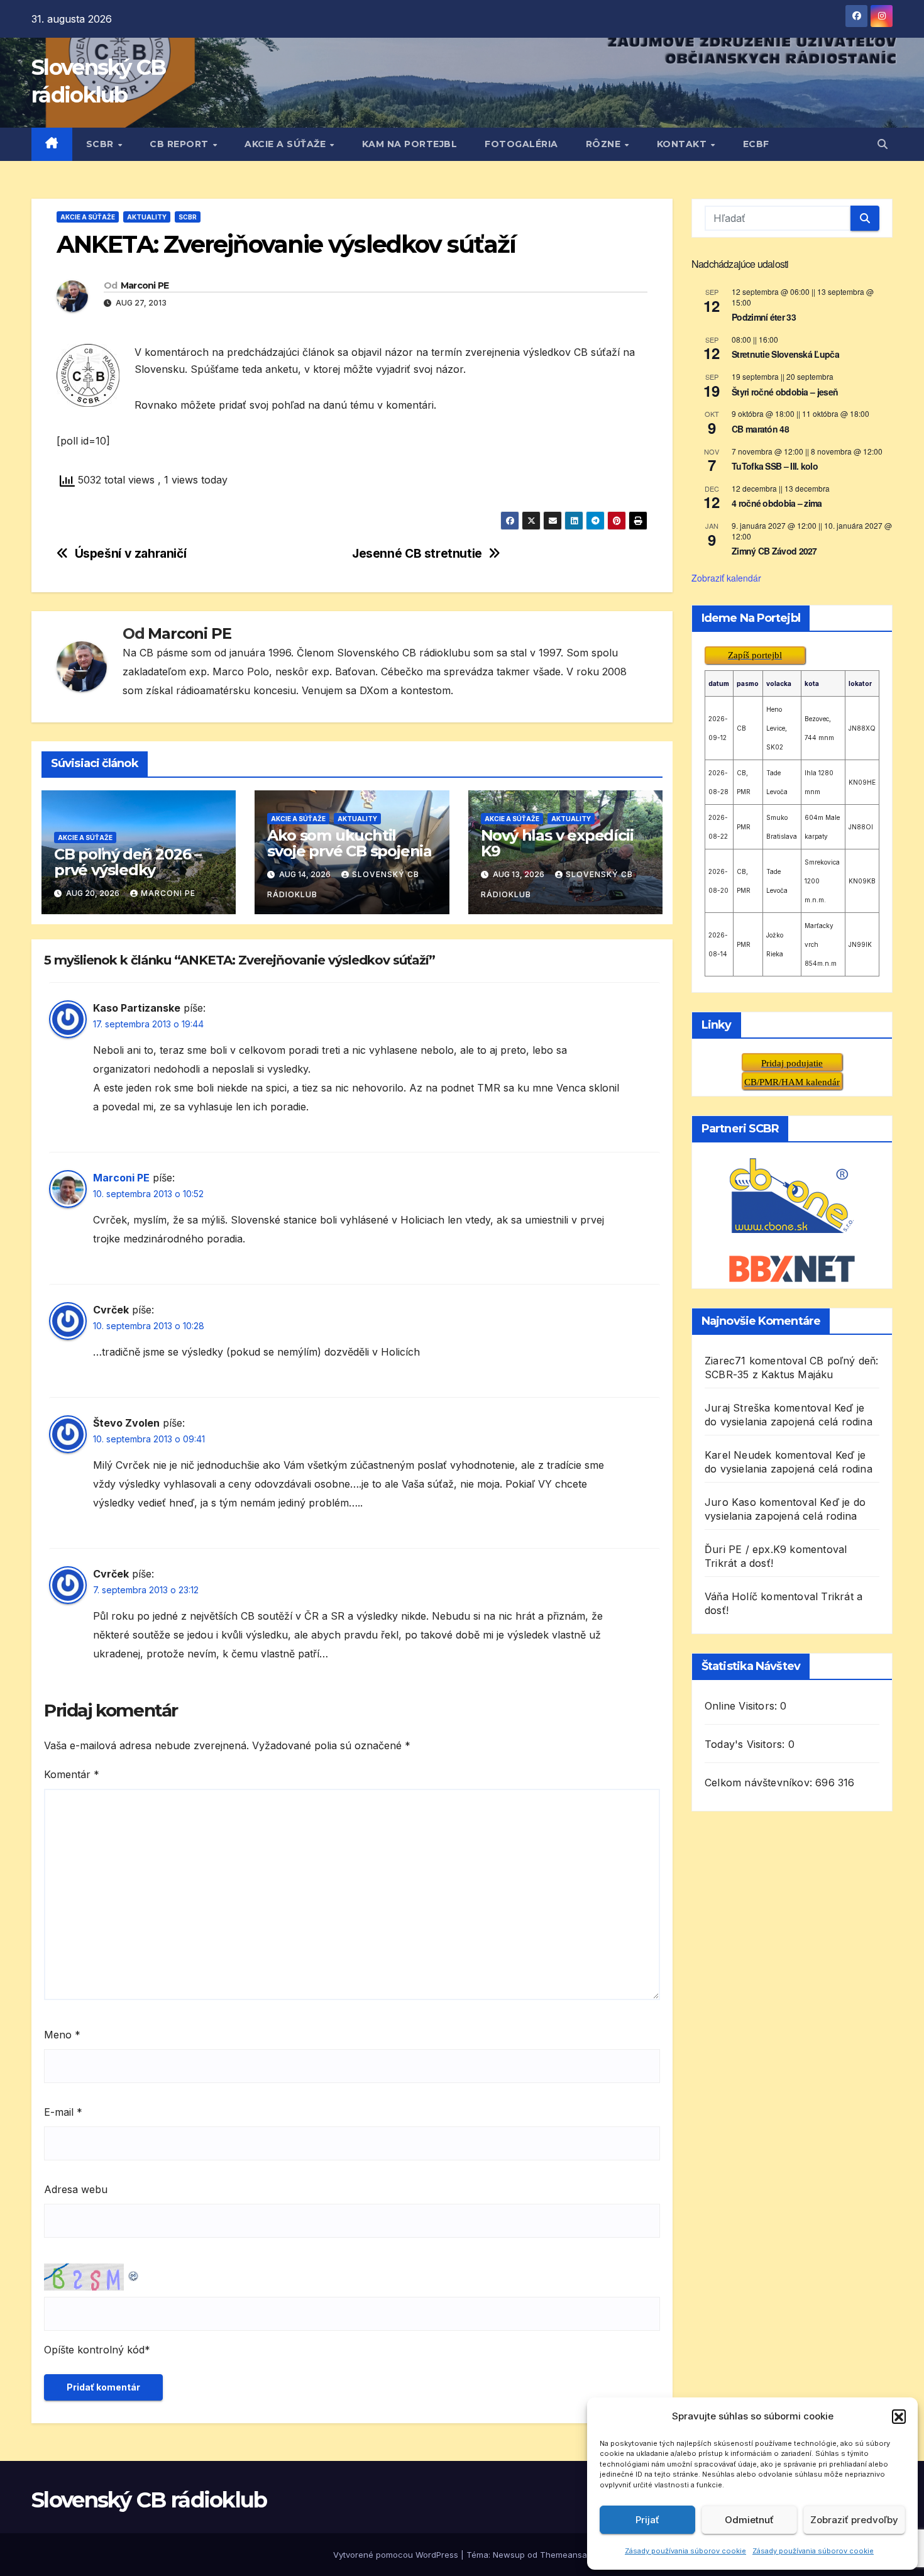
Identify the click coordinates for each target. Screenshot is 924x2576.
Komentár (72, 1774)
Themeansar (565, 2555)
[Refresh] (134, 2273)
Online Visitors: (742, 1706)
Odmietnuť (749, 2520)
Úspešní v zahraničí (131, 554)
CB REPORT (180, 144)
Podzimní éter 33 (764, 317)
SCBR (102, 144)
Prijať (647, 2520)
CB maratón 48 (760, 428)
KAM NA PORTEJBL (410, 144)
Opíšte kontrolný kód (94, 2350)
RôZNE (605, 144)
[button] (899, 2416)
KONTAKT (683, 144)
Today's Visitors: (746, 1744)
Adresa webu (76, 2189)
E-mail (63, 2112)
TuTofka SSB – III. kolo (775, 466)
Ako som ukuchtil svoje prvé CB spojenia (349, 843)
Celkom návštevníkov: (760, 1783)
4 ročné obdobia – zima (777, 503)
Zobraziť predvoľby (854, 2520)
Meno (62, 2035)
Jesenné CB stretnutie (417, 554)
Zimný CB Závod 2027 (774, 551)
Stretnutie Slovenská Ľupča (785, 354)
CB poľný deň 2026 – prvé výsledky (128, 862)
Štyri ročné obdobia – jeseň (785, 391)
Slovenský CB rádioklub (149, 2500)
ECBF (756, 144)
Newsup (509, 2555)
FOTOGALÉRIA (521, 144)
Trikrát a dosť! (739, 1563)
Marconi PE (145, 285)
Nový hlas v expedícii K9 (557, 843)
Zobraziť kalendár (726, 577)
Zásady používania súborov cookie (685, 2551)
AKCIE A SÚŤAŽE (287, 144)
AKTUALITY (147, 217)
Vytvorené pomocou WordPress (397, 2555)
